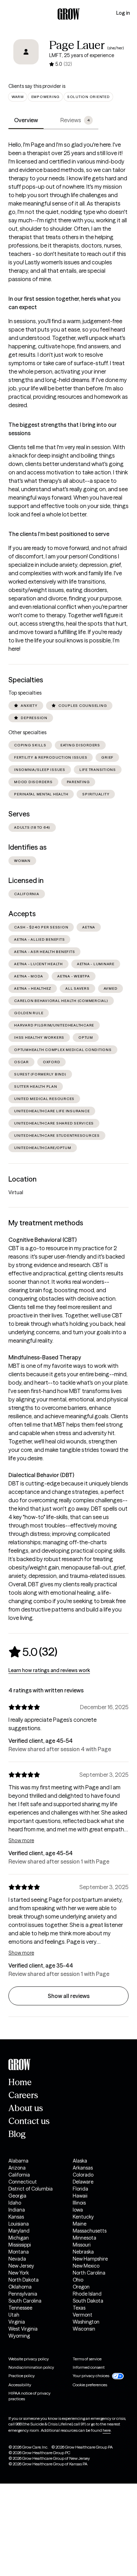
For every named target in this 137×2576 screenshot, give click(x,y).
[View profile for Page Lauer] (26, 57)
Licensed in (26, 880)
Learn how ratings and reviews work (49, 1670)
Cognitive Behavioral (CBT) (43, 1240)
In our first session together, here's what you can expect (64, 303)
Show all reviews (69, 1996)
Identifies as (28, 847)
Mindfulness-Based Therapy (45, 1357)
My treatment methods (46, 1223)
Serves (19, 814)
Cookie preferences (90, 2385)
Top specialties (25, 693)
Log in (123, 13)
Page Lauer (77, 45)
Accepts (22, 914)
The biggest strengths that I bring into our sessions (63, 429)
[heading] (33, 1652)
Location (22, 1179)
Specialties (26, 680)
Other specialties (27, 732)
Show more (21, 1840)
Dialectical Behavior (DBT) (41, 1475)
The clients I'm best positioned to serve (59, 534)
